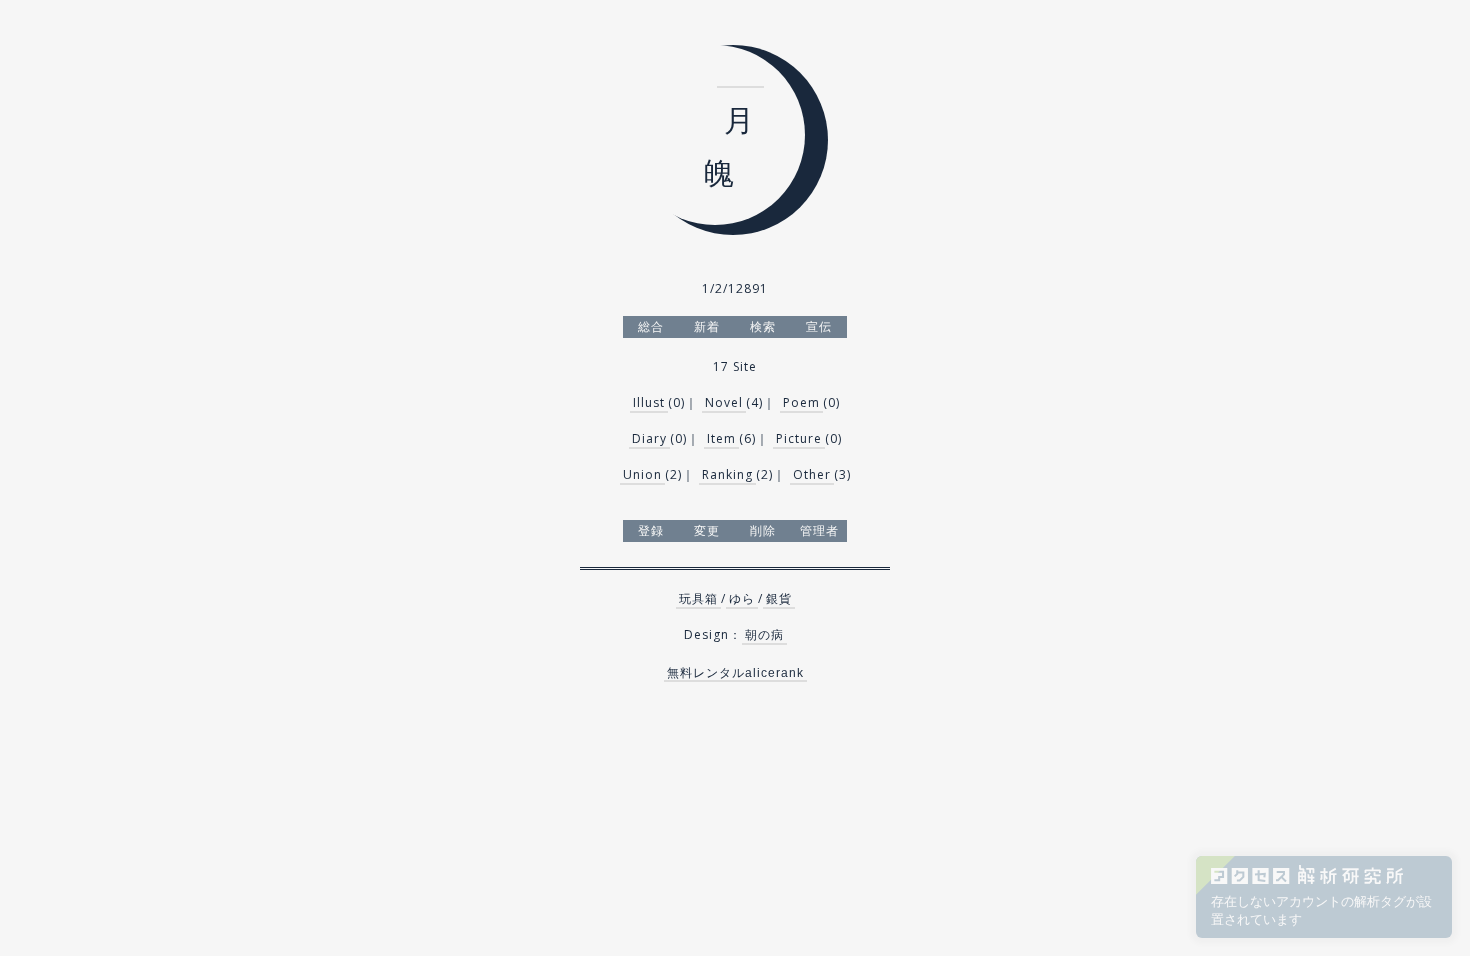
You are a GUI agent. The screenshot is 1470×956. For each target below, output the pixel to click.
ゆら (742, 598)
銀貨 (779, 598)
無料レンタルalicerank (735, 673)
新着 (707, 326)
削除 (763, 530)
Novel (724, 402)
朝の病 (764, 634)
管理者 (819, 530)
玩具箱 (698, 598)
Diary (649, 438)
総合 (651, 326)
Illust (649, 402)
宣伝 (819, 326)
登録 (651, 530)
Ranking (727, 474)
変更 (707, 530)
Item (721, 438)
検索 (763, 326)
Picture (799, 438)
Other (812, 474)
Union (642, 474)
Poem (801, 402)
